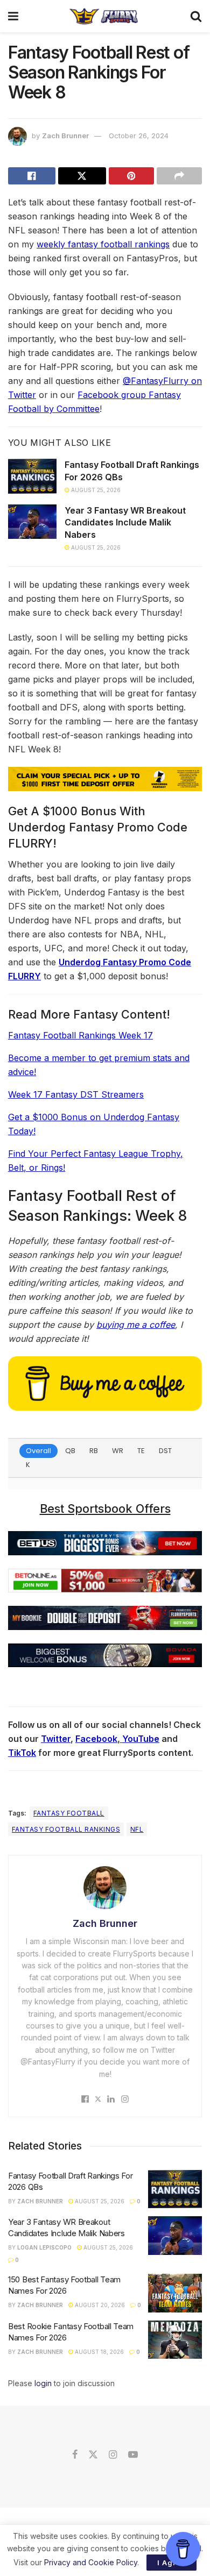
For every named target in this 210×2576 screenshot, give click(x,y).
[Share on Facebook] (32, 176)
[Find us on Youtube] (133, 2455)
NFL (137, 1829)
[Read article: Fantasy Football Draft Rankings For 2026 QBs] (32, 476)
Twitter (56, 1739)
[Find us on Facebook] (75, 2455)
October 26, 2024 (139, 136)
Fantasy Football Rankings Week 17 (80, 1035)
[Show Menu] (13, 16)
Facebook (96, 1739)
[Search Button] (196, 16)
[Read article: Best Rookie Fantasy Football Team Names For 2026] (175, 2340)
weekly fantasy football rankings (103, 244)
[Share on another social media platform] (179, 176)
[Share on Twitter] (82, 176)
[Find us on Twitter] (93, 2455)
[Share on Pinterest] (131, 176)
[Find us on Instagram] (113, 2455)
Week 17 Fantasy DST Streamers (76, 1094)
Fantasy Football (69, 1813)
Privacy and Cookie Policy (91, 2562)
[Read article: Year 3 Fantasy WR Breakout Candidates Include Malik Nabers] (32, 522)
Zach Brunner (65, 136)
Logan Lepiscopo (44, 2247)
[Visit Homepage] (104, 16)
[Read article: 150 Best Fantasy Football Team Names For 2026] (175, 2293)
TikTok (22, 1753)
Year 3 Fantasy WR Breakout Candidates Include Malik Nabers (125, 522)
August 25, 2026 (95, 490)
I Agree (171, 2563)
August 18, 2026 (99, 2352)
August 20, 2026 (99, 2305)
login (43, 2383)
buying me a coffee (136, 1325)
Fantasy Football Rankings (66, 1829)
